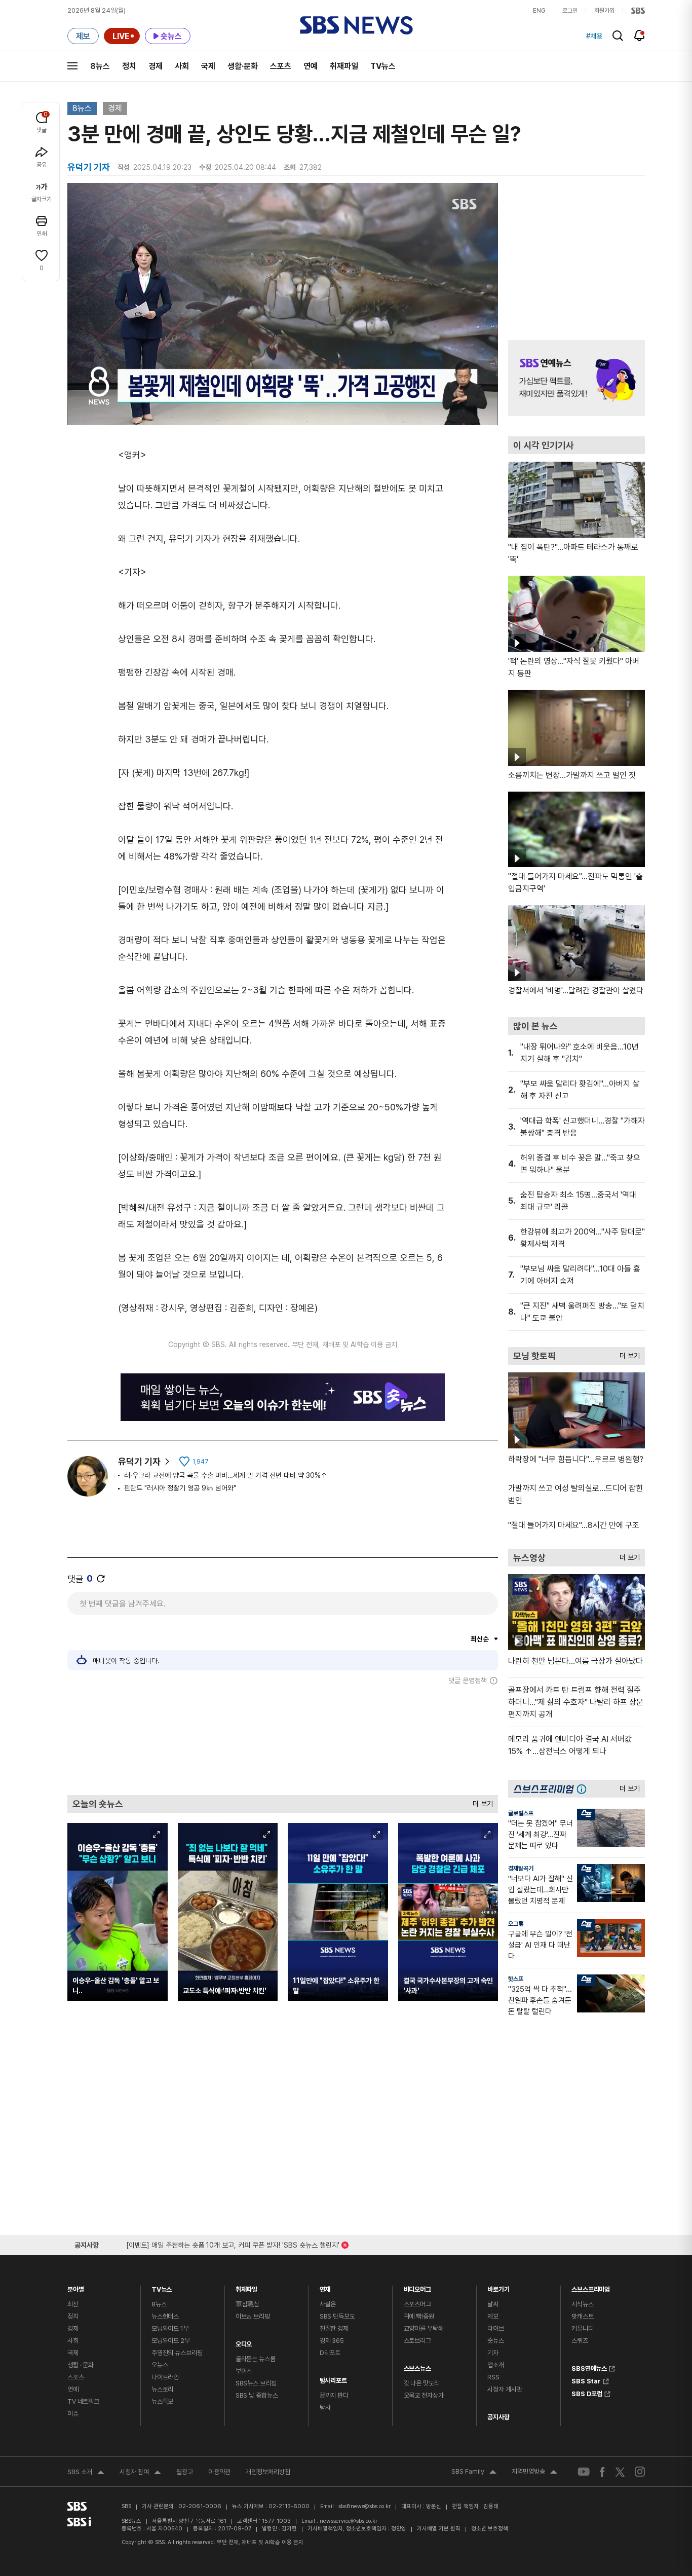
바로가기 (498, 2287)
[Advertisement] (283, 1740)
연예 (311, 66)
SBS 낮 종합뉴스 (257, 2395)
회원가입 (604, 11)
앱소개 (496, 2365)
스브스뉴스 (417, 2366)
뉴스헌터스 (165, 2316)
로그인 (570, 11)
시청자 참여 (140, 2473)
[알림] (640, 35)
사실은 (328, 2304)
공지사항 (498, 2417)
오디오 (244, 2342)
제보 (493, 2316)
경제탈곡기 (521, 1869)
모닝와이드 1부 (170, 2328)
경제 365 (332, 2341)
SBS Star (586, 2380)
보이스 (244, 2371)
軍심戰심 (247, 2304)
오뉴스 (160, 2365)
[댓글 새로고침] (101, 1579)
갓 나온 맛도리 (422, 2383)
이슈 (73, 2414)
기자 (493, 2353)
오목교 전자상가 (424, 2395)
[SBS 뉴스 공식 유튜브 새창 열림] (584, 2472)
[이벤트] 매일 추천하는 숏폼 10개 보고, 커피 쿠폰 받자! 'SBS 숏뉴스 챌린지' (233, 2243)
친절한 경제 (334, 2328)
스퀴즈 (580, 2341)
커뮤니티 (582, 2328)
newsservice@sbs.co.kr (349, 2521)
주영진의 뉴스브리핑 (177, 2353)
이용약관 (219, 2472)
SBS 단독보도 (337, 2316)
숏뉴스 (496, 2341)
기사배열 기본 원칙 (439, 2529)
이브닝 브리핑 (253, 2316)
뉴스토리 (162, 2389)
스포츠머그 (417, 2304)
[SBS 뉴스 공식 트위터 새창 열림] (620, 2471)
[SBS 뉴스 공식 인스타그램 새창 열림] (640, 2472)
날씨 (493, 2304)
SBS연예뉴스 (589, 2367)
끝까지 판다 (334, 2395)
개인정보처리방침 (268, 2472)
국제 (208, 66)
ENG (539, 11)
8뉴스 (100, 66)
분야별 (76, 2287)
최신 (73, 2304)
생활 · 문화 (81, 2365)
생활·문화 (243, 66)
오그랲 (516, 1924)
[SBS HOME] (638, 11)
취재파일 (344, 66)
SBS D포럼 (587, 2393)
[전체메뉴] (72, 66)
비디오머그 (417, 2287)
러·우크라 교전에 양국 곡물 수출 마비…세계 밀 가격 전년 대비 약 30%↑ (226, 1475)
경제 (156, 66)
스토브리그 (417, 2341)
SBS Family (474, 2473)
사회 (182, 66)
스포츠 (281, 66)
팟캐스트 (582, 2316)
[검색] (618, 36)
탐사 (325, 2407)
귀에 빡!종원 (419, 2316)
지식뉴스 (582, 2304)
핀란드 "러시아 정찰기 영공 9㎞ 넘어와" (180, 1488)
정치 (129, 66)
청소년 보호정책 (490, 2529)
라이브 (496, 2328)
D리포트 (330, 2353)
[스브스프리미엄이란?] (584, 1789)
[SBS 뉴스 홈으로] (356, 25)
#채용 (594, 36)
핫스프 (516, 1979)
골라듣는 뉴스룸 (256, 2359)
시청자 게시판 (505, 2389)
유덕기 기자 (139, 1461)
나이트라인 (165, 2377)
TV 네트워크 (83, 2401)
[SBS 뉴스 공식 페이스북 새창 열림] (603, 2472)
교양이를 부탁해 (424, 2328)
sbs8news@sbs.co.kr (364, 2506)
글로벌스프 (521, 1813)
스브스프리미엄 (591, 2287)
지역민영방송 (534, 2473)
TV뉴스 (383, 66)
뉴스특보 (162, 2401)
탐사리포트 (333, 2378)
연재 (325, 2287)
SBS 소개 (86, 2473)
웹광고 (185, 2472)
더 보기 (480, 1801)
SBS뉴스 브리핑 (256, 2383)
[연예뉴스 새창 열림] (576, 378)
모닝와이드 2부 (171, 2341)
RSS (493, 2377)
